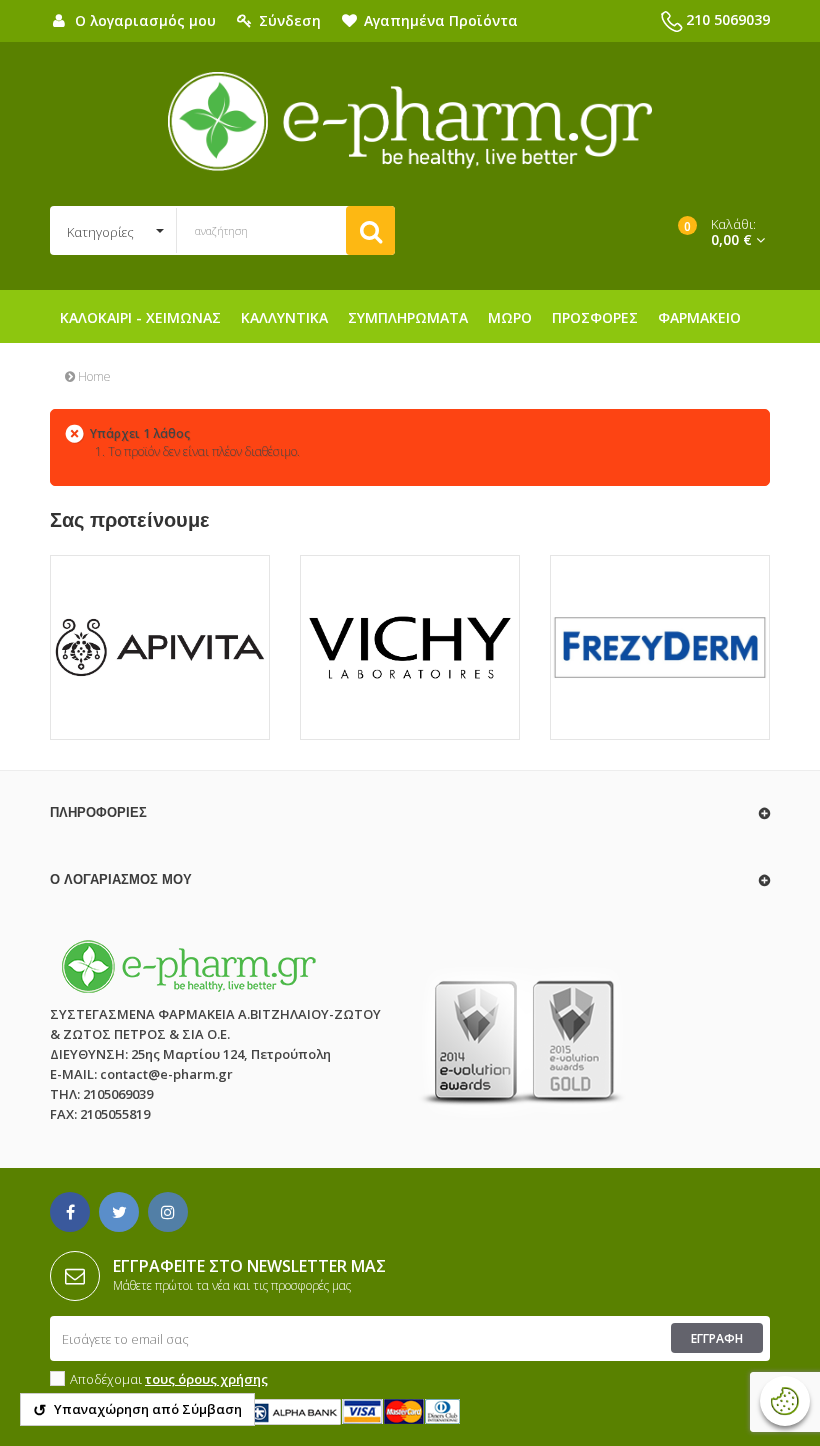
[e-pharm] (410, 122)
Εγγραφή (717, 1338)
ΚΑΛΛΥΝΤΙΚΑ (284, 317)
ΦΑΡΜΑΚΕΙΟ (699, 317)
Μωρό (510, 317)
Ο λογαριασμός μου (121, 879)
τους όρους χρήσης (206, 1379)
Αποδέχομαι (169, 1379)
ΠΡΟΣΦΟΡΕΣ (595, 317)
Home (93, 376)
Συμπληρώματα (408, 317)
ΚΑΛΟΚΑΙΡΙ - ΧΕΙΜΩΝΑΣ (140, 317)
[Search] (370, 230)
